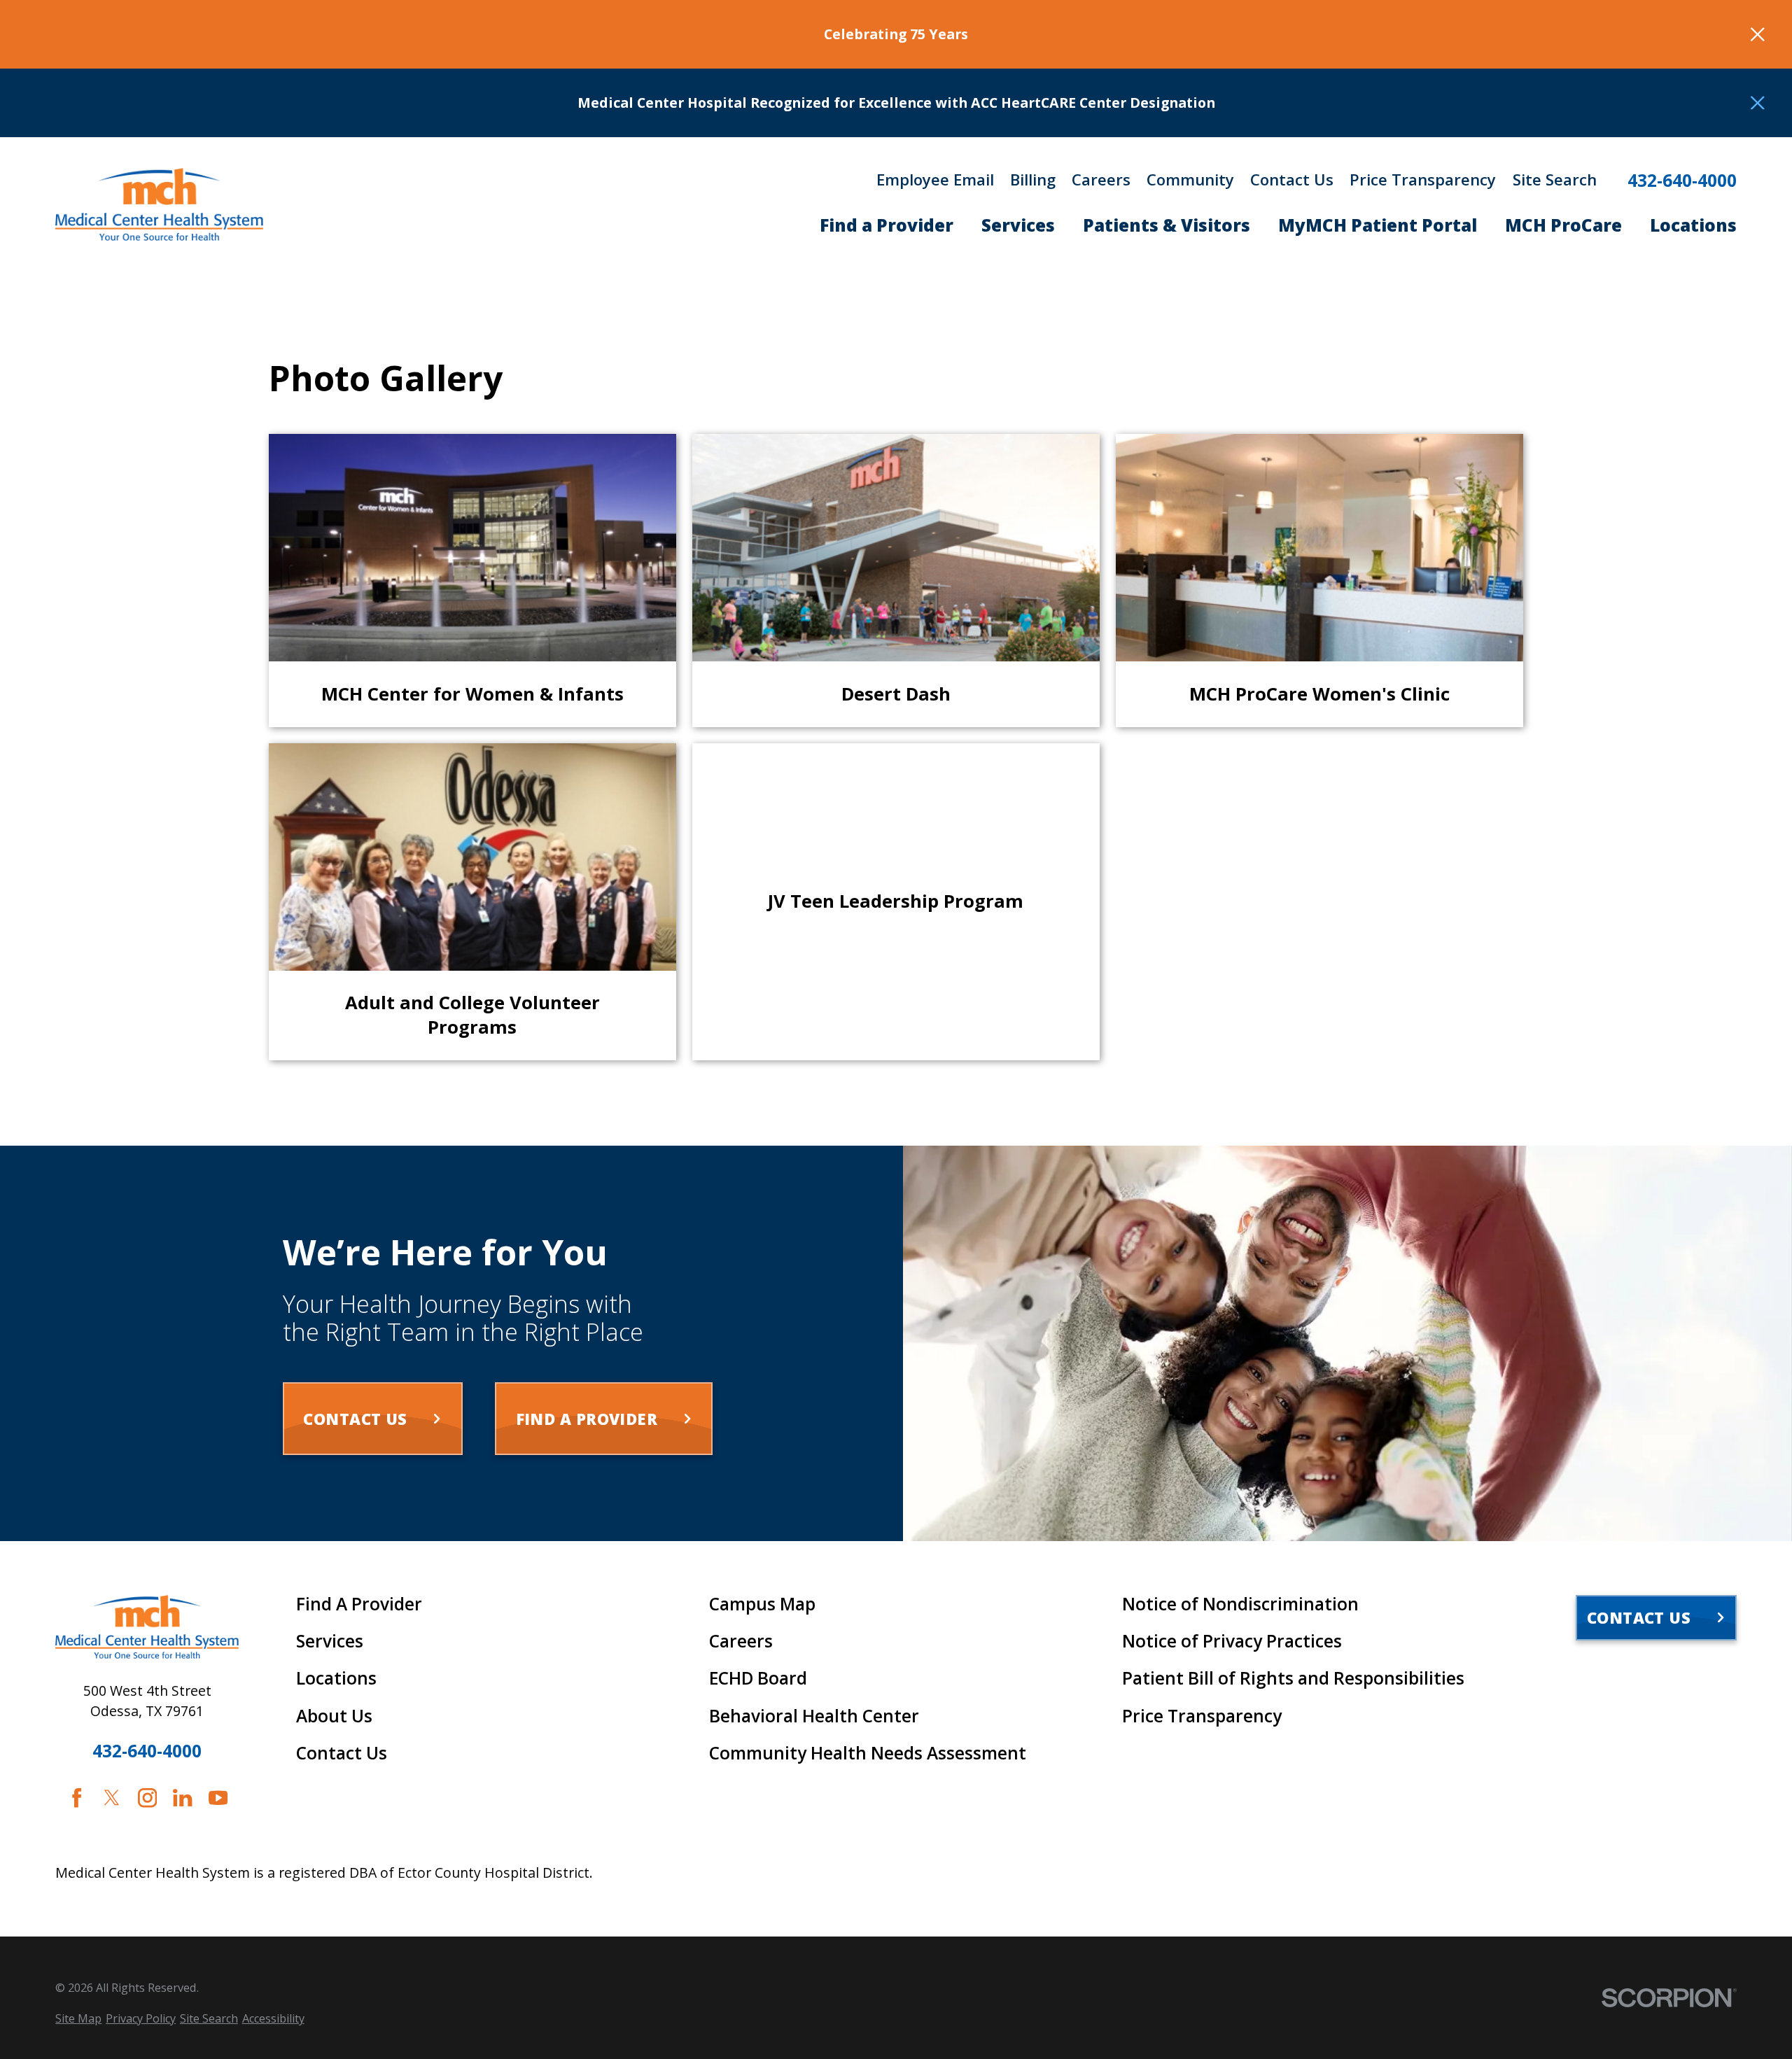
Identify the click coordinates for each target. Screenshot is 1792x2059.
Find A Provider (359, 1604)
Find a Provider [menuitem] (887, 225)
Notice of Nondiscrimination (1240, 1604)
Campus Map (762, 1604)
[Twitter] (112, 1798)
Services (330, 1641)
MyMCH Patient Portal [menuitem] (1378, 225)
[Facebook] (77, 1798)
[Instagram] (147, 1798)
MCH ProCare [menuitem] (1563, 225)
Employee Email (935, 179)
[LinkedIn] (182, 1798)
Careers (1101, 179)
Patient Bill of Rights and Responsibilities (1293, 1678)
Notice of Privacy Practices (1232, 1641)
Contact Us (1292, 179)
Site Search (1555, 179)
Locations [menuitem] (1693, 225)
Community (1190, 179)
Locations (336, 1678)
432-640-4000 (1682, 181)
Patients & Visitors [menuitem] (1167, 225)
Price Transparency (1423, 179)
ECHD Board (758, 1678)
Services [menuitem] (1018, 225)
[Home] (159, 204)
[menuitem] (78, 2019)
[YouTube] (218, 1798)
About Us (334, 1716)
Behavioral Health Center (814, 1716)
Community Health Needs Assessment (868, 1753)
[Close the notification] (1758, 34)
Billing (1033, 179)
